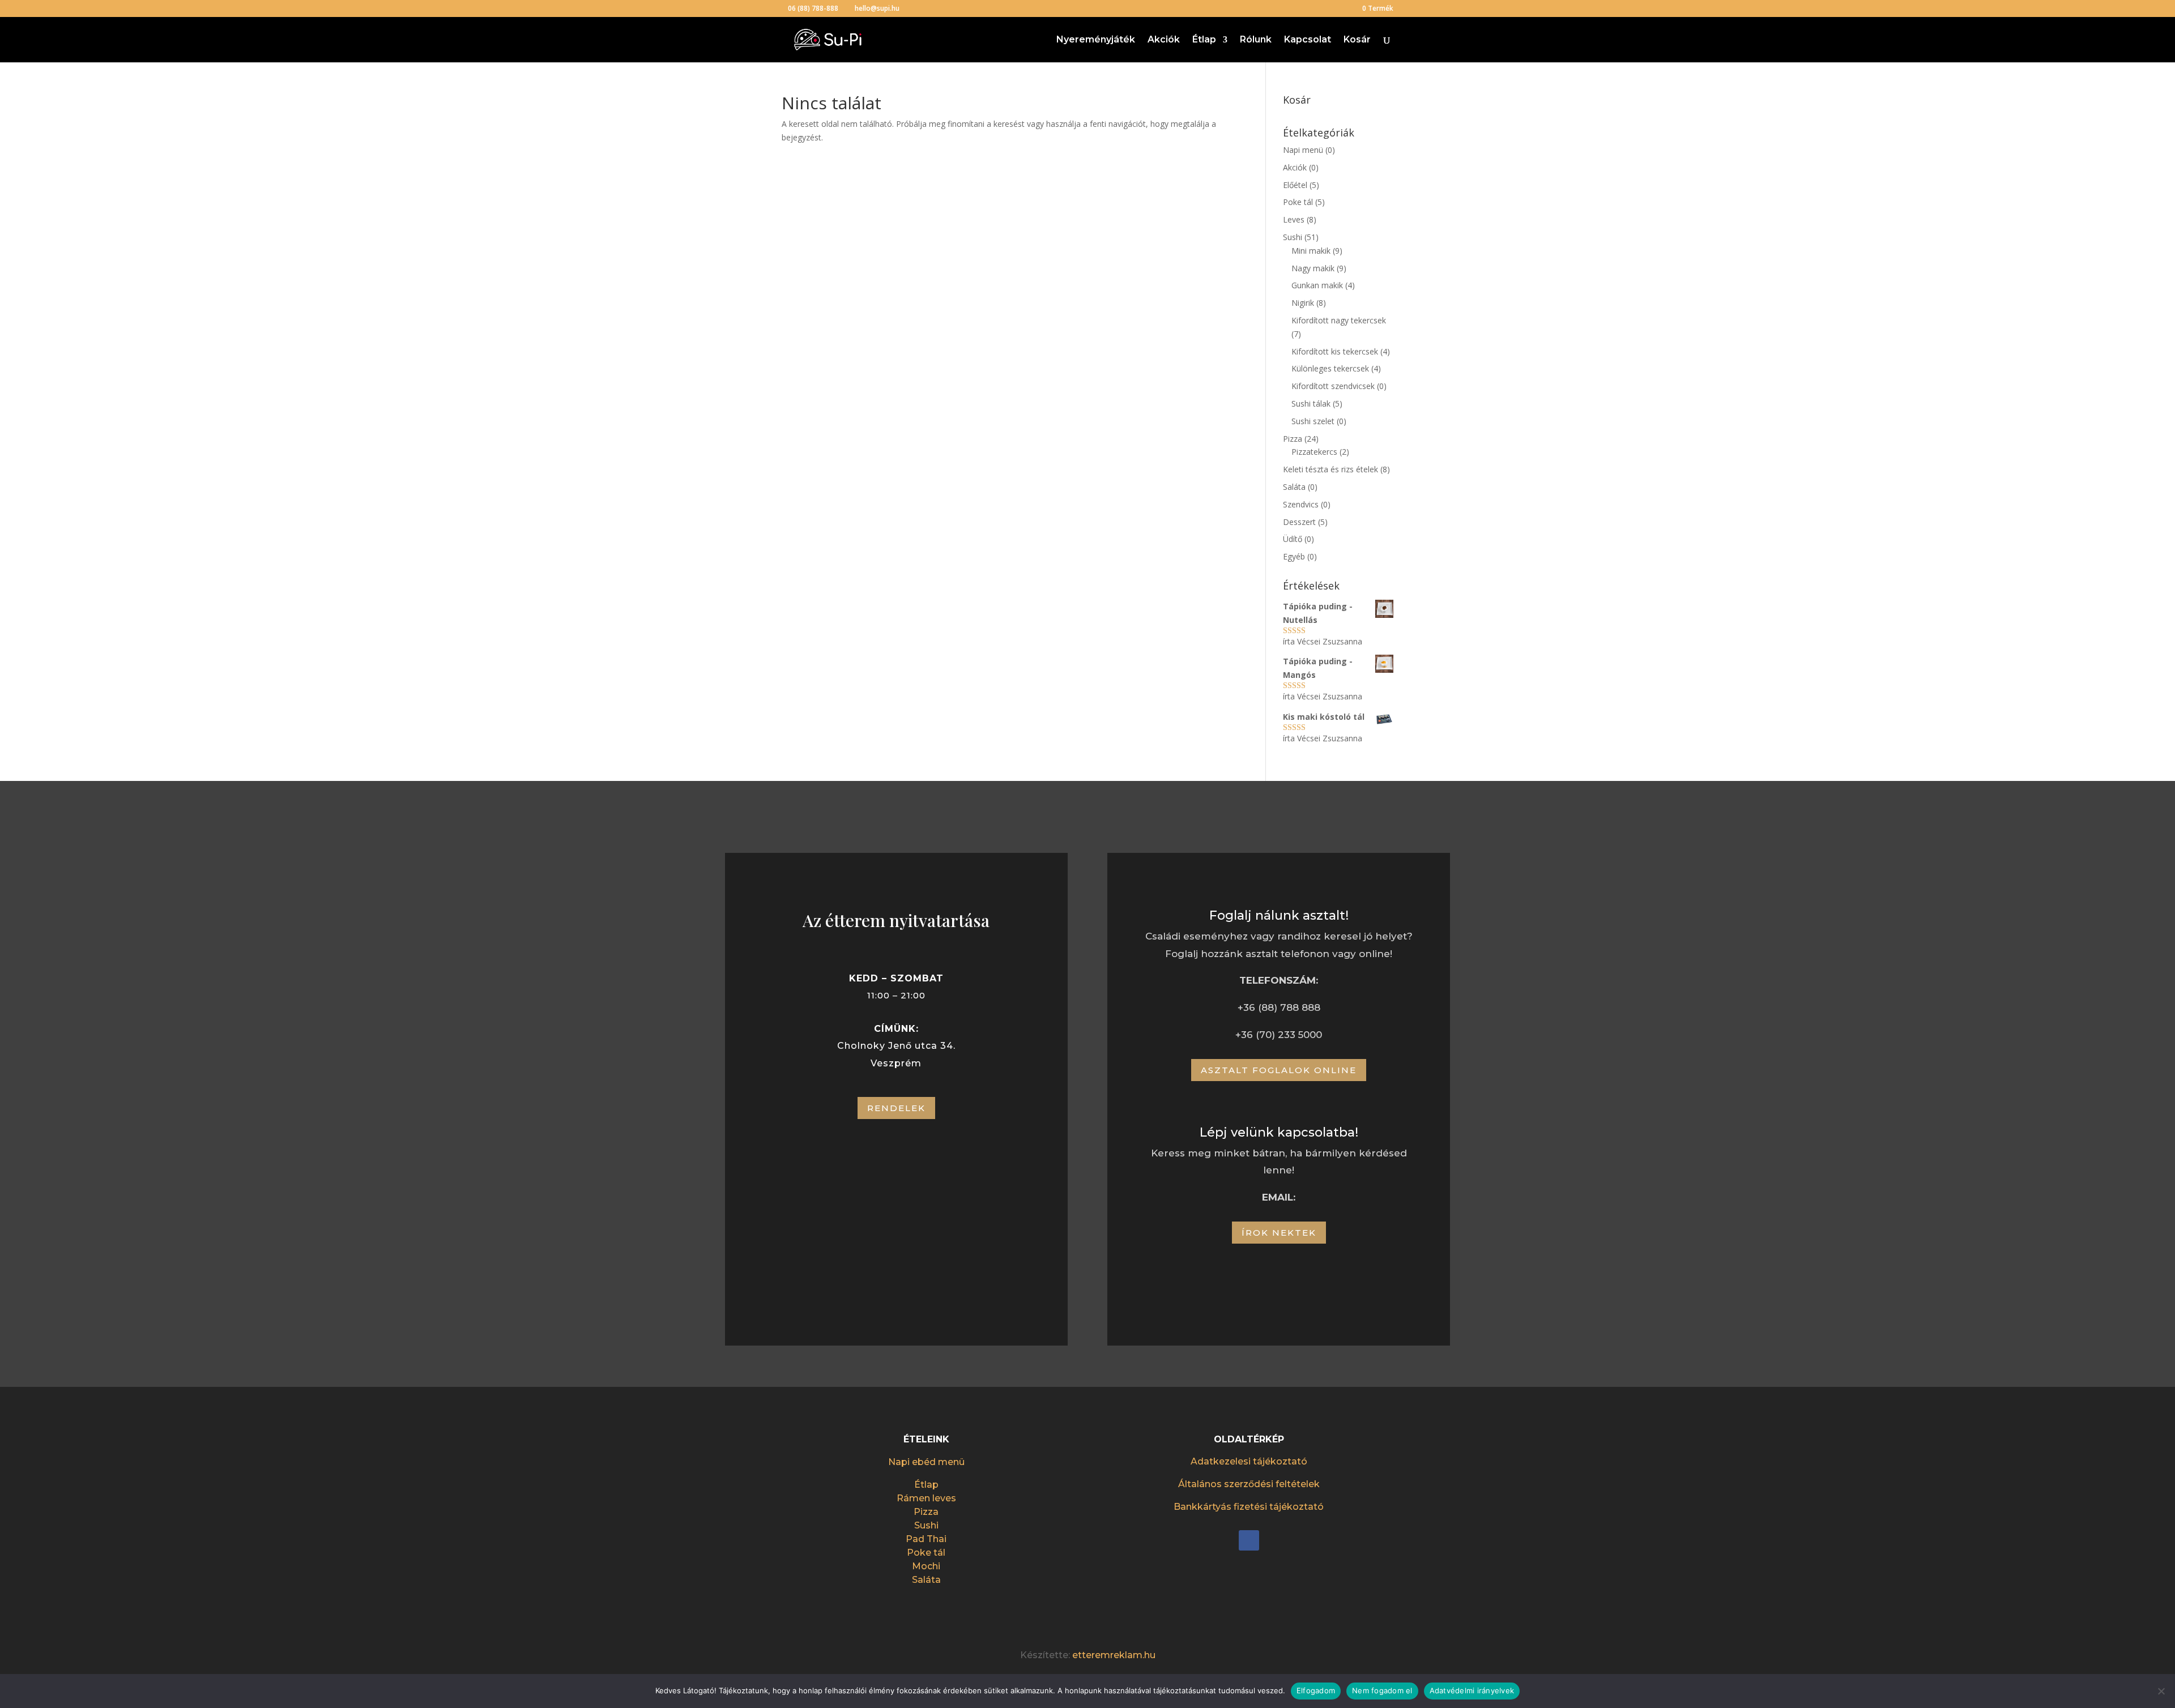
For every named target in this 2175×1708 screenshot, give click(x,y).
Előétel (1295, 185)
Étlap (1204, 40)
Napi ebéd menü (926, 1462)
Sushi (1293, 237)
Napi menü (1303, 150)
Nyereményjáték (1096, 40)
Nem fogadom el (1382, 1690)
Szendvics (1301, 504)
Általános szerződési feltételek (1249, 1484)
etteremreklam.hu (1114, 1655)
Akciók (1164, 40)
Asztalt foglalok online (1279, 1070)
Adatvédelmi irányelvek (1472, 1690)
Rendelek (896, 1108)
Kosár (1357, 40)
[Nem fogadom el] (2161, 1691)
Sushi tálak (1311, 403)
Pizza (1293, 439)
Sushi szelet (1313, 421)
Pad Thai (926, 1539)
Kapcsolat (1308, 40)
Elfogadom (1316, 1690)
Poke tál (1298, 202)
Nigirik (1303, 303)
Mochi (926, 1566)
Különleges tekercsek (1330, 368)
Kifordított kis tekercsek (1335, 351)
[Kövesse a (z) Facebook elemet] (1249, 1540)
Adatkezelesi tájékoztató (1249, 1461)
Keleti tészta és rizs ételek (1330, 469)
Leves (1294, 219)
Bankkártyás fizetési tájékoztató (1249, 1507)
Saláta (1294, 487)
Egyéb (1294, 556)
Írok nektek (1279, 1233)
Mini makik (1311, 251)
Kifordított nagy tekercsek (1339, 320)
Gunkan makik (1317, 285)
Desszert (1299, 522)
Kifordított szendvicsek (1333, 386)
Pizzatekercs (1314, 452)
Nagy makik (1313, 268)
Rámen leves (926, 1498)
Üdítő (1293, 539)
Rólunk (1256, 40)
